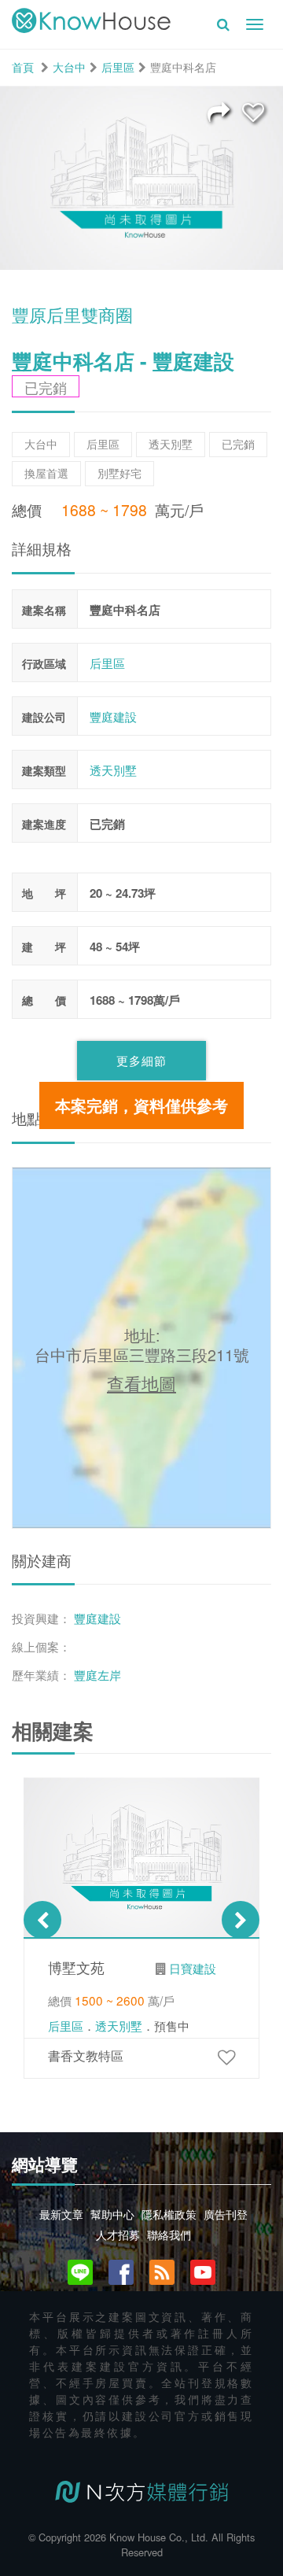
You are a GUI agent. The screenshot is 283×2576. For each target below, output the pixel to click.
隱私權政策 (169, 2214)
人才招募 (118, 2235)
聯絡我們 (169, 2235)
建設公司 (44, 717)
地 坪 (44, 893)
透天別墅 (113, 770)
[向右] (241, 1920)
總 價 (44, 1000)
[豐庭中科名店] (253, 111)
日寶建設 (193, 1968)
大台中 (69, 67)
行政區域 (44, 663)
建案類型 (44, 770)
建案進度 (44, 824)
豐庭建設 (113, 716)
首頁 (23, 67)
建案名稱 (44, 610)
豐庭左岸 (97, 1674)
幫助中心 (112, 2214)
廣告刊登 (226, 2214)
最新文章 (61, 2214)
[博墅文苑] (226, 2056)
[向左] (42, 1920)
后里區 (118, 67)
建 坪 (44, 947)
